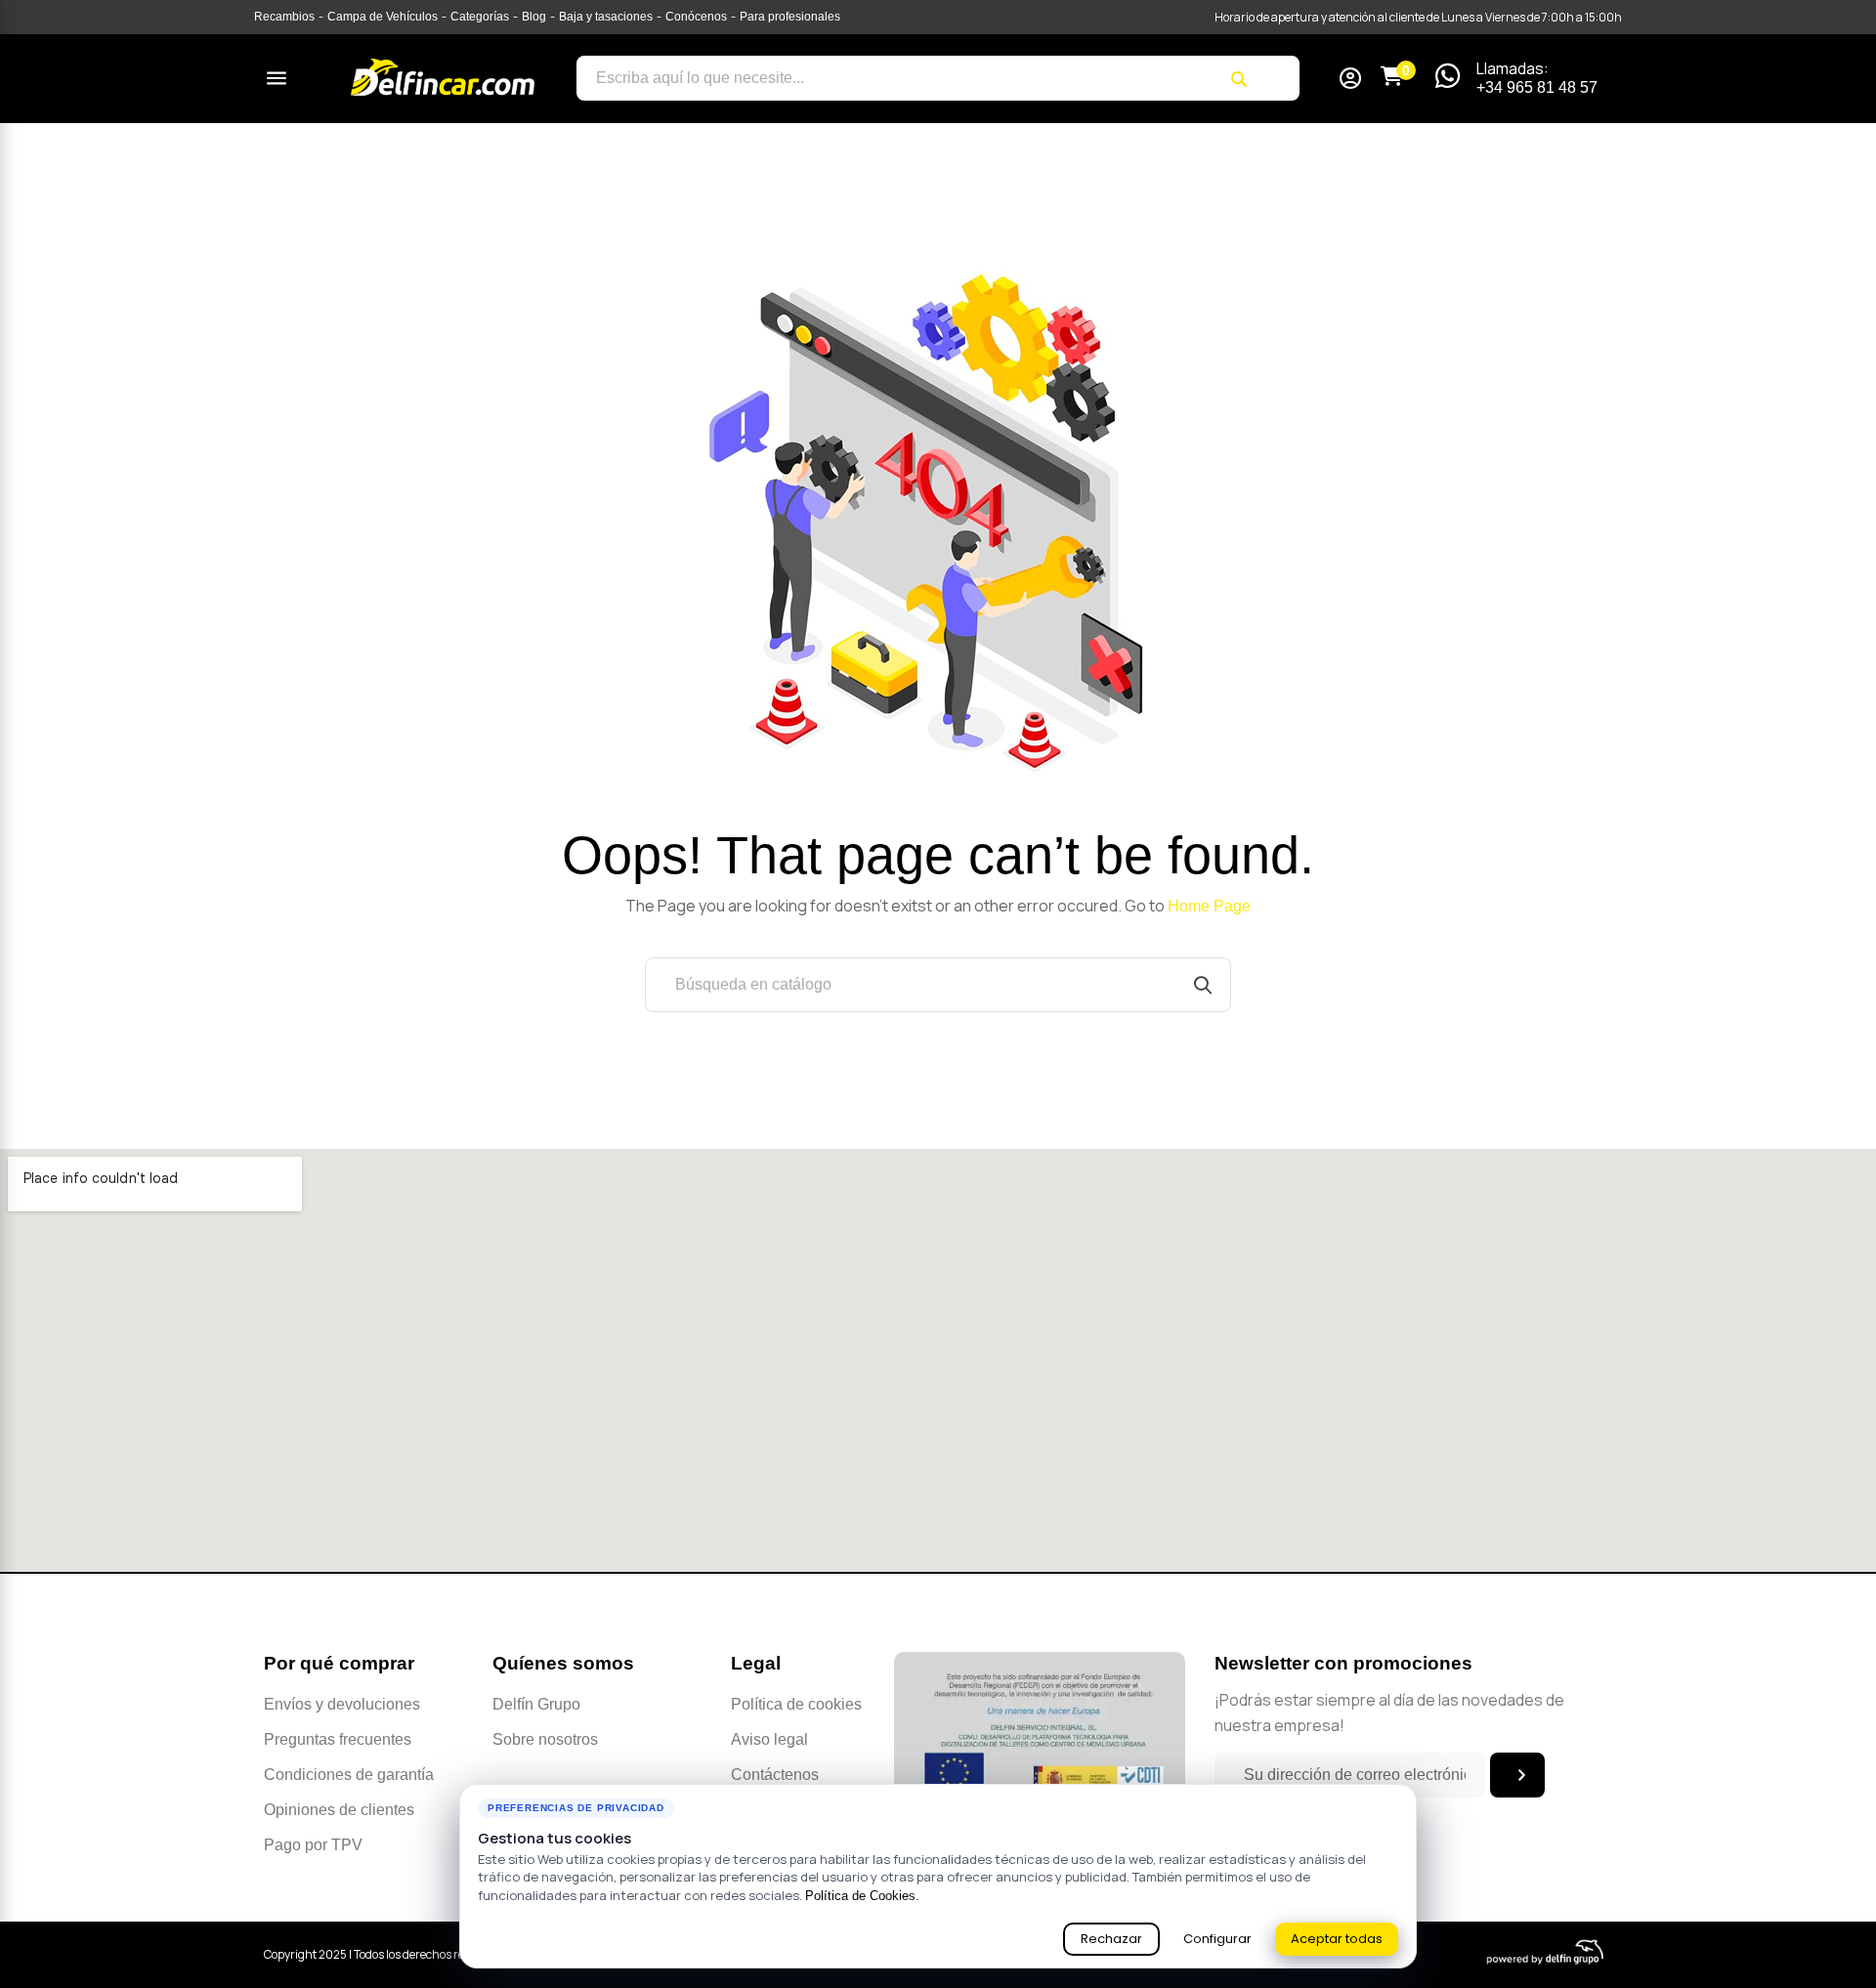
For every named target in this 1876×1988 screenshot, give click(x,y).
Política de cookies (796, 1704)
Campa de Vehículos (383, 17)
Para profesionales (790, 17)
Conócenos (696, 17)
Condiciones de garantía (349, 1775)
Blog (534, 17)
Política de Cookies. (862, 1896)
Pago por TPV (313, 1845)
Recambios (284, 17)
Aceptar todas (1337, 1939)
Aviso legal (769, 1739)
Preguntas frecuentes (338, 1739)
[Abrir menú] (277, 78)
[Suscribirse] (1517, 1775)
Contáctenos (775, 1775)
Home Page (1209, 906)
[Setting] (1350, 81)
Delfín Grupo (536, 1704)
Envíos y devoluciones (342, 1704)
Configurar (1217, 1939)
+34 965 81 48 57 (1537, 87)
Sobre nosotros (545, 1739)
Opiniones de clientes (339, 1810)
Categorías (480, 17)
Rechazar (1111, 1939)
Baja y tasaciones (606, 17)
